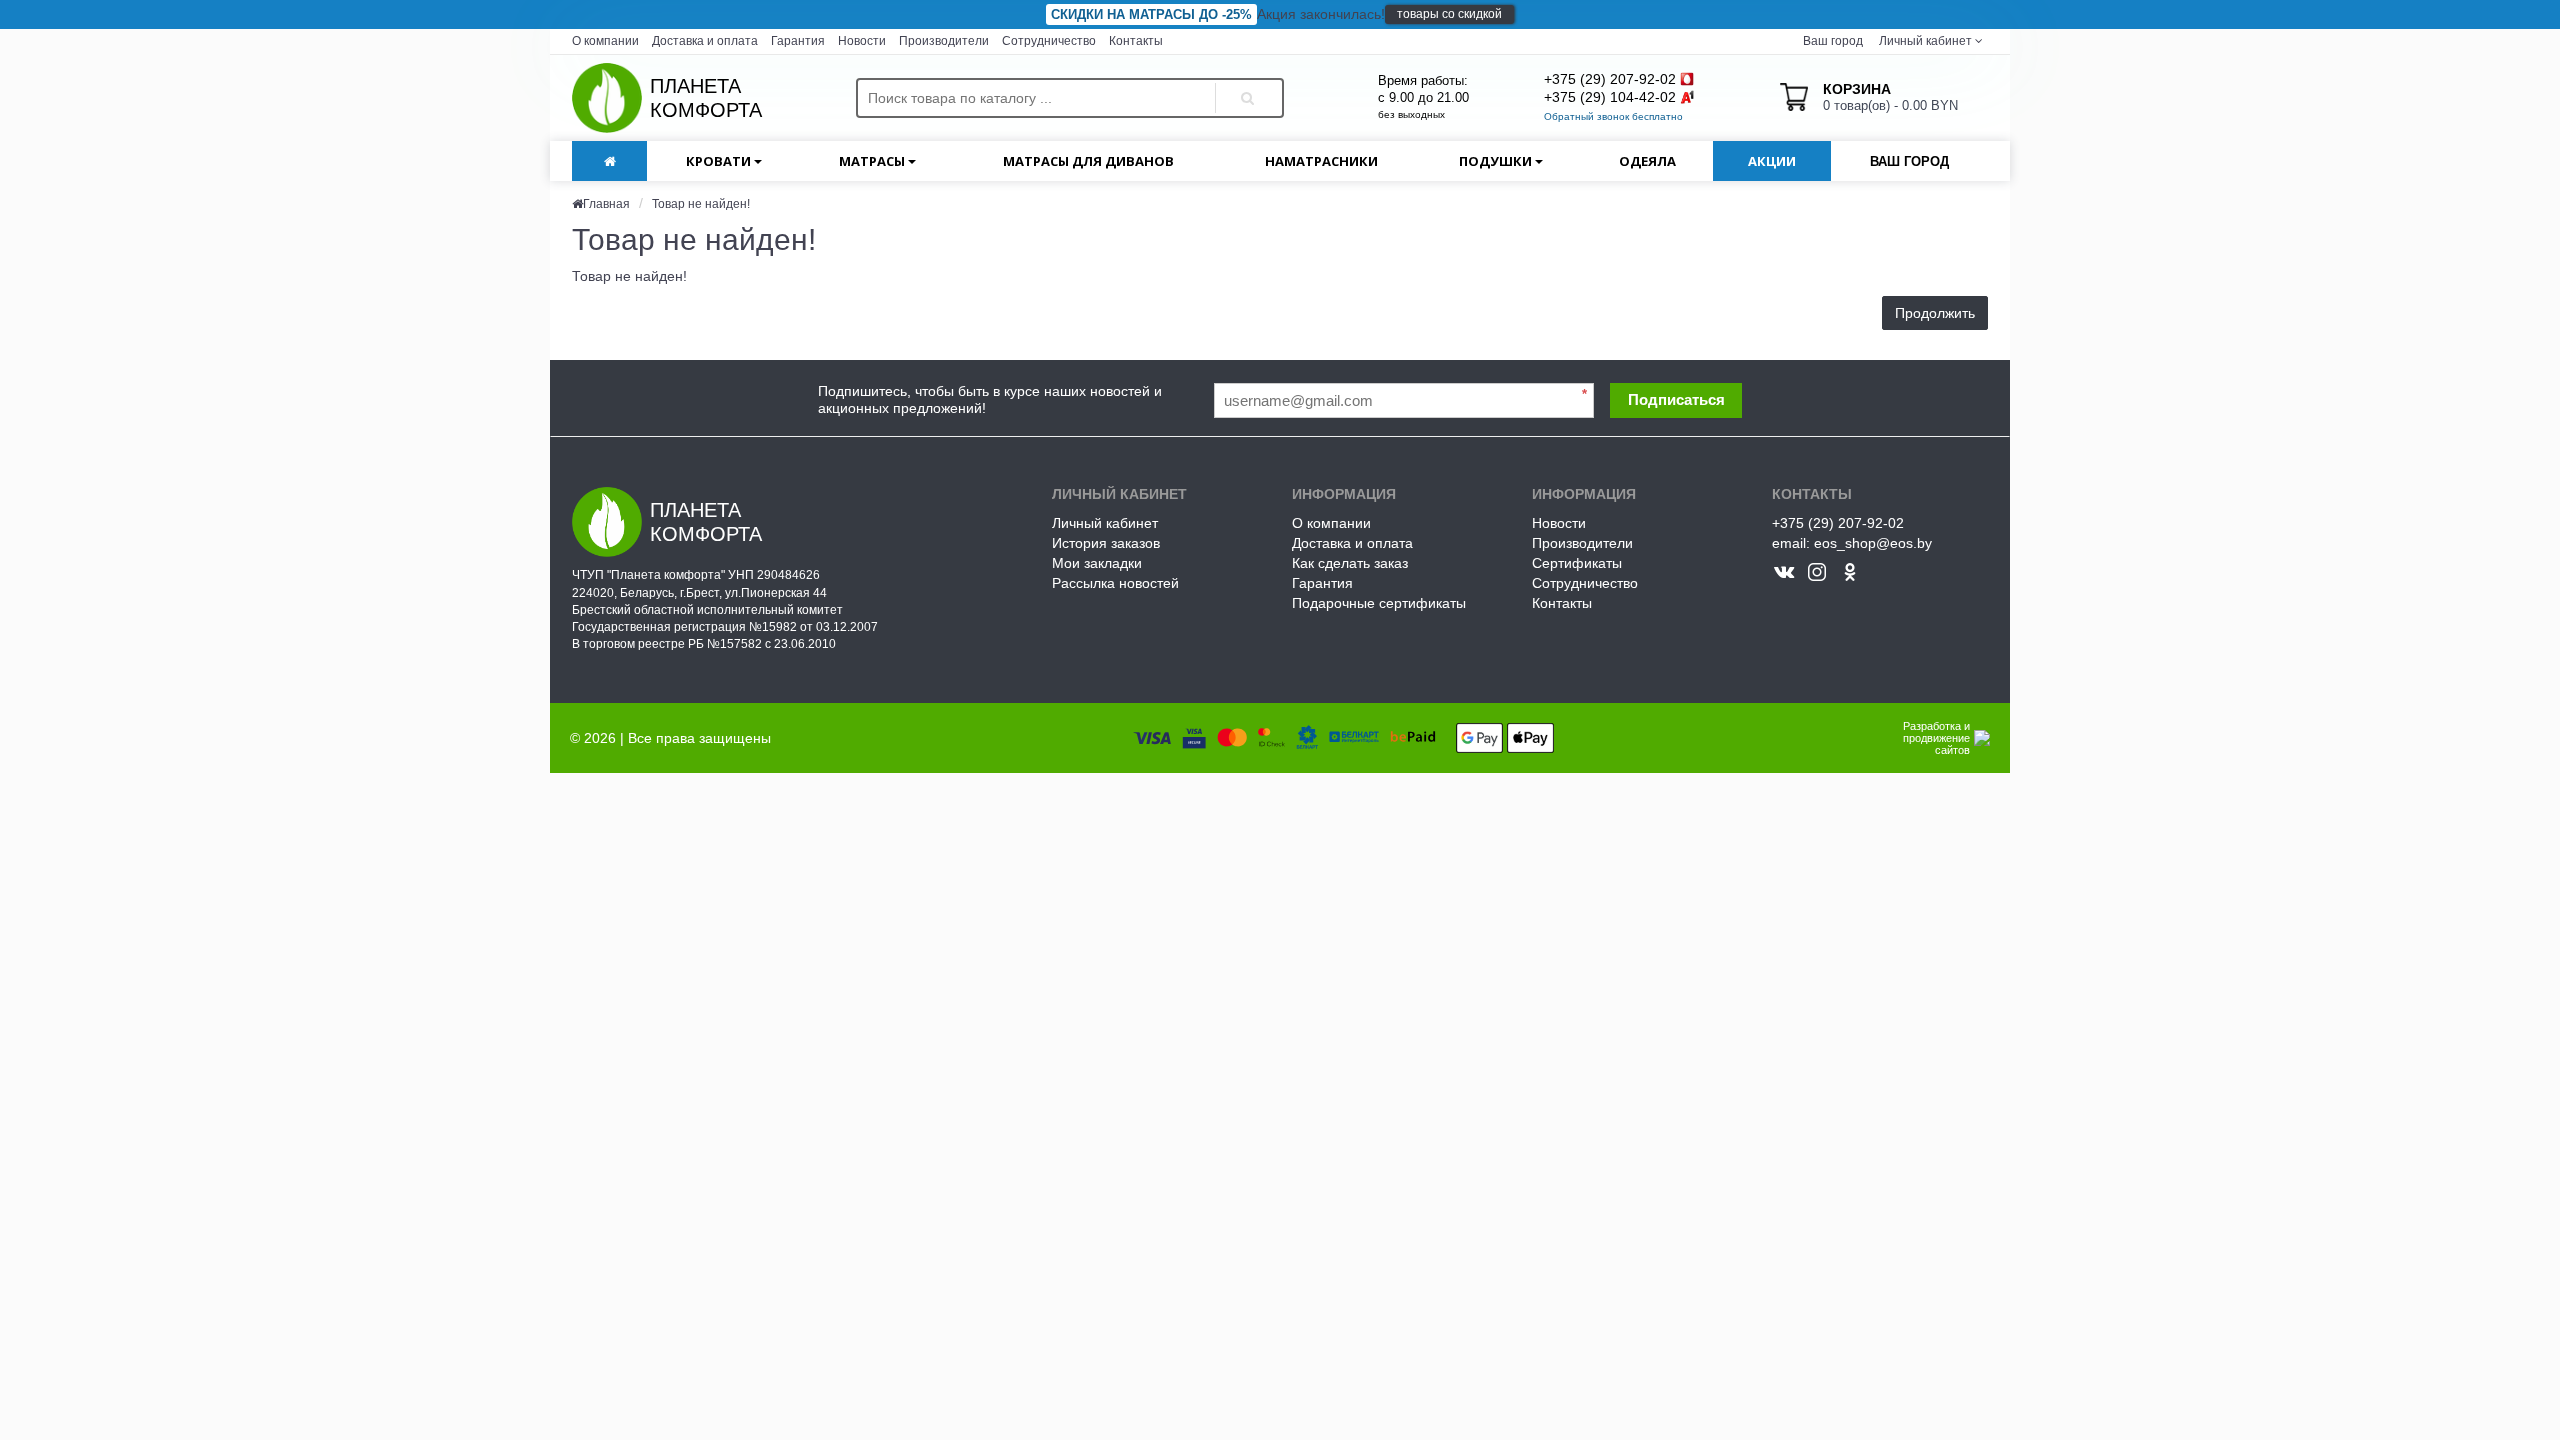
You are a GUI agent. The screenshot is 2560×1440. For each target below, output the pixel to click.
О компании (605, 41)
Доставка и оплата (705, 41)
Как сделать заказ (1350, 563)
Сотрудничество (1049, 41)
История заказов (1106, 543)
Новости (862, 41)
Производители (944, 41)
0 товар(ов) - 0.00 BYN (1890, 97)
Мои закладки (1097, 563)
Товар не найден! (701, 204)
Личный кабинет (1105, 523)
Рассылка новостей (1115, 583)
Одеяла (1647, 161)
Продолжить (1935, 313)
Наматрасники (1321, 161)
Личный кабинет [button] (1924, 41)
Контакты (1136, 41)
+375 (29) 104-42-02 (1610, 97)
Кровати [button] (720, 161)
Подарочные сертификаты (1379, 603)
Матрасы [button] (873, 161)
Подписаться (1676, 399)
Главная (606, 204)
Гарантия (798, 41)
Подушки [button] (1497, 161)
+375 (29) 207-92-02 (1610, 79)
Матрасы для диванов (1088, 161)
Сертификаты (1577, 563)
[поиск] (1244, 81)
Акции (1772, 161)
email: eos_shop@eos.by (1852, 543)
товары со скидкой (1449, 14)
